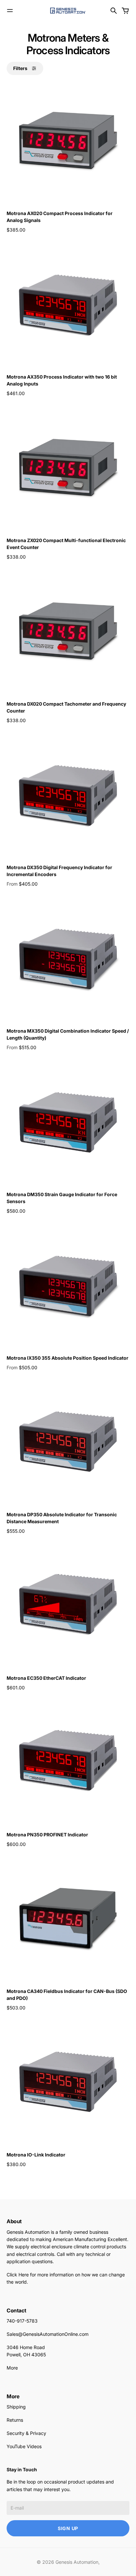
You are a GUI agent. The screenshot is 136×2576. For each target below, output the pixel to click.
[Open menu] (10, 11)
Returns (15, 2420)
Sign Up (68, 2528)
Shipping (16, 2407)
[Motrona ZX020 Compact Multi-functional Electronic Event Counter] (68, 469)
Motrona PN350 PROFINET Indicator (47, 1835)
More (12, 2368)
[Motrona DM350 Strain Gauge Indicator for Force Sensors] (68, 1123)
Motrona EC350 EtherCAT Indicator (46, 1678)
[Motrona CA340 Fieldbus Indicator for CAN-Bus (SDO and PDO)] (68, 1920)
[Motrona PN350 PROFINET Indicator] (68, 1763)
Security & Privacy (26, 2433)
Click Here (18, 2275)
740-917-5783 (22, 2321)
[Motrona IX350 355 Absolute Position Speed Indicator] (68, 1286)
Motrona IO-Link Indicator (36, 2155)
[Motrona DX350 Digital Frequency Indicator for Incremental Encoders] (68, 796)
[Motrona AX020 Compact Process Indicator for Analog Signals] (68, 142)
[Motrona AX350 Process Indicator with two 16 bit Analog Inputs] (68, 305)
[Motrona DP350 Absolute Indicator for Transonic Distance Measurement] (68, 1443)
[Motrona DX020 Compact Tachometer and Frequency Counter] (68, 632)
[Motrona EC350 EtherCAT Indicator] (68, 1606)
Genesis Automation (77, 2562)
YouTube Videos (24, 2446)
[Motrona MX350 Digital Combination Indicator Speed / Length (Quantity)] (68, 959)
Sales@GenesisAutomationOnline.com (48, 2334)
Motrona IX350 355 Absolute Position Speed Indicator (68, 1358)
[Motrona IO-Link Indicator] (68, 2083)
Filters (20, 68)
